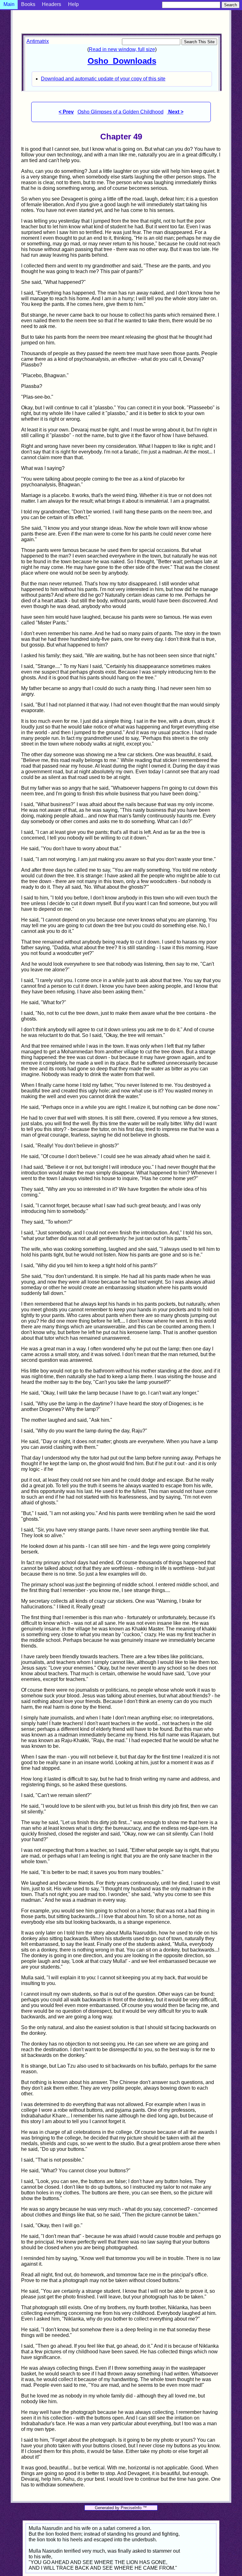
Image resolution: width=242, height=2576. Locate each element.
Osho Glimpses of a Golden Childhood (121, 112)
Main (9, 4)
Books (28, 4)
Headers (52, 4)
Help (73, 4)
